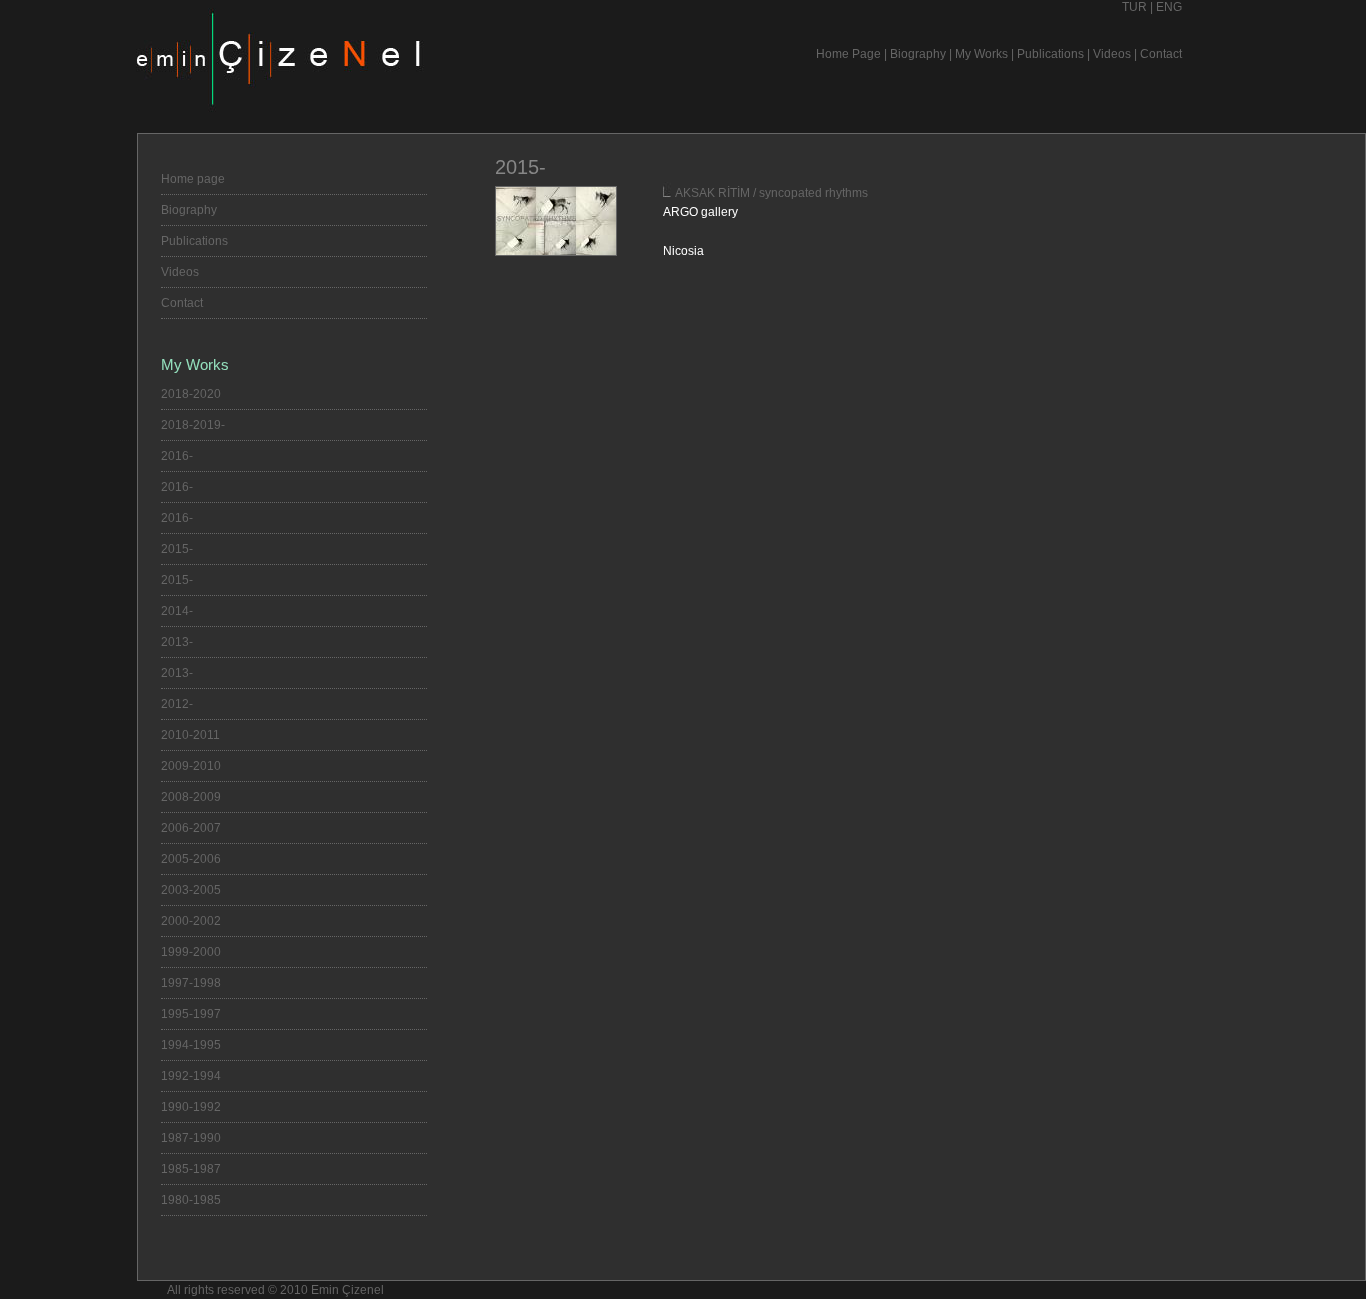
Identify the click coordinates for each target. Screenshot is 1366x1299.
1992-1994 (191, 1076)
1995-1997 (191, 1014)
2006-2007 (191, 828)
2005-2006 (191, 859)
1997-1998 (191, 983)
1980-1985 (191, 1200)
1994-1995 (191, 1045)
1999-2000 (191, 952)
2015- (177, 549)
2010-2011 (190, 735)
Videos (1112, 54)
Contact (1161, 54)
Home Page (848, 54)
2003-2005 (191, 890)
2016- (177, 456)
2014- (177, 611)
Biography (918, 54)
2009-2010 (191, 766)
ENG (1169, 7)
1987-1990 (191, 1138)
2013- (177, 642)
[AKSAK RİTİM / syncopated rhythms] (556, 252)
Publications (1050, 54)
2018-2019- (193, 425)
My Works (981, 54)
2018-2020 (191, 394)
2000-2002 (191, 921)
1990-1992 (191, 1107)
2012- (177, 704)
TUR (1134, 7)
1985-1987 (191, 1169)
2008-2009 (191, 797)
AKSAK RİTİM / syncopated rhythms (771, 193)
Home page (193, 179)
